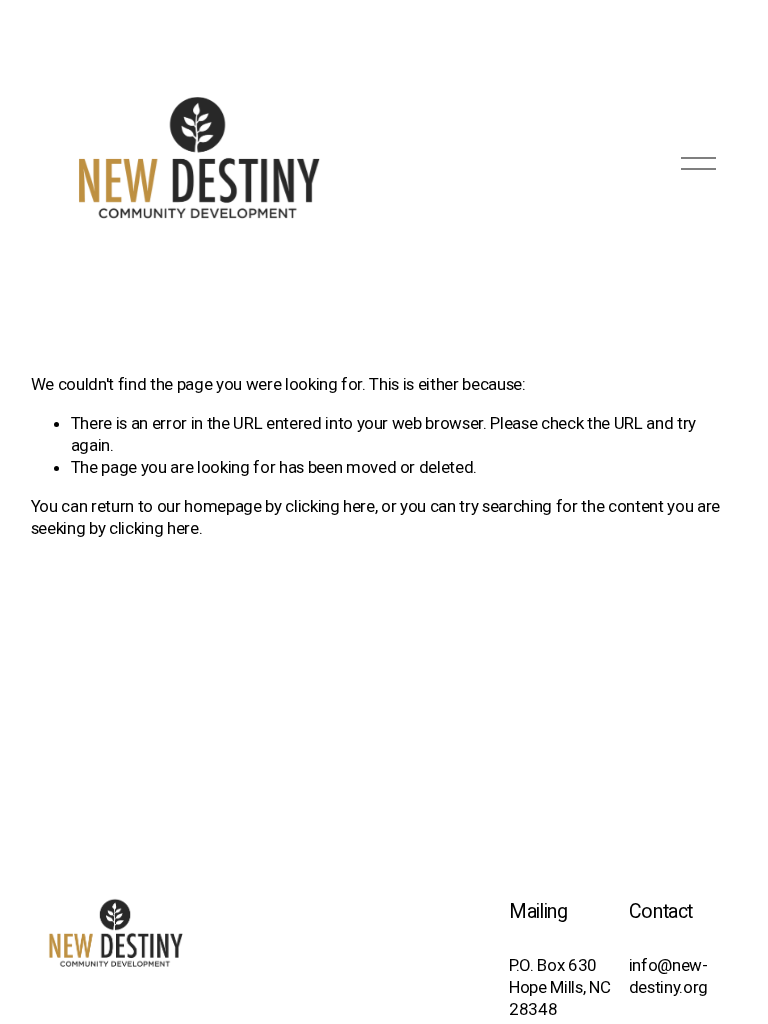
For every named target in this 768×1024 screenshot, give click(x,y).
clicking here (330, 506)
